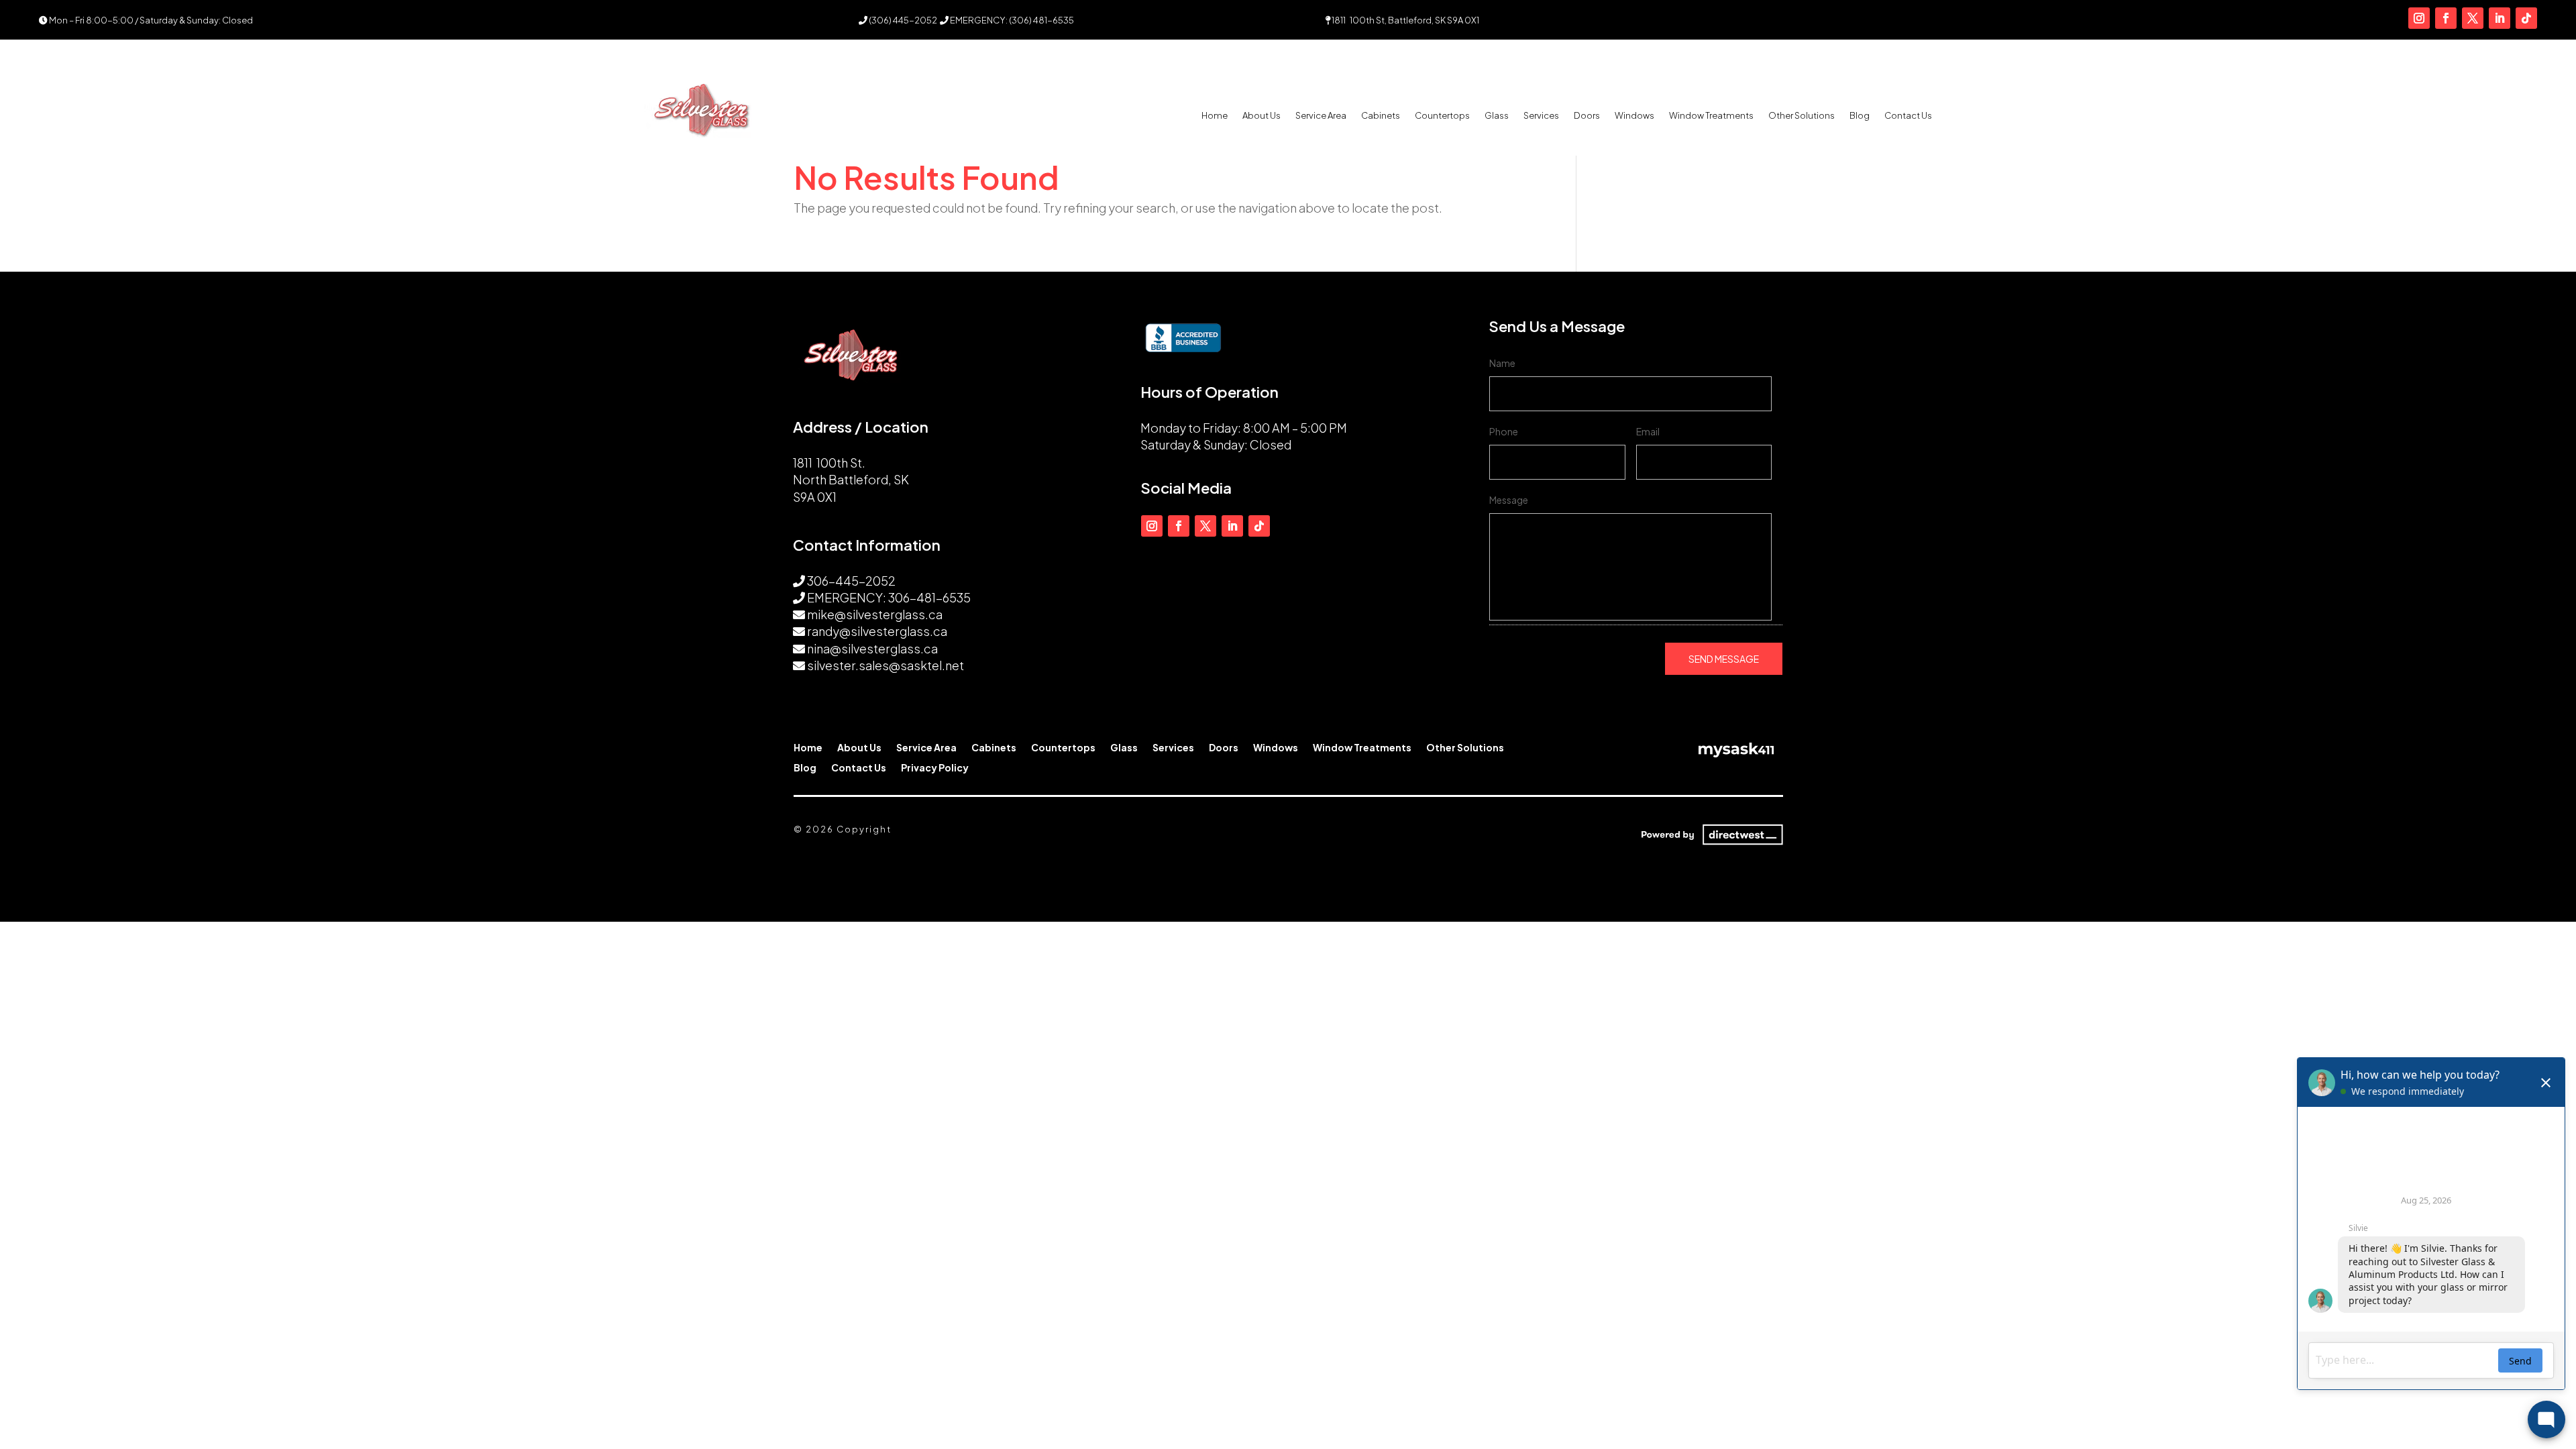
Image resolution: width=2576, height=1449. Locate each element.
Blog (1860, 116)
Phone (1504, 431)
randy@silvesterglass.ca (877, 631)
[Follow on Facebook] (2446, 18)
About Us (1262, 116)
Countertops (1442, 116)
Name (1502, 363)
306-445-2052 (851, 581)
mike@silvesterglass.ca (875, 614)
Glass (1497, 116)
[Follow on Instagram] (2419, 18)
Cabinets (1381, 116)
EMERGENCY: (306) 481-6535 (1011, 20)
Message (1509, 500)
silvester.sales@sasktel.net (885, 665)
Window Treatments (1711, 116)
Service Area (1321, 116)
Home (1215, 116)
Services (1541, 116)
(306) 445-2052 (902, 20)
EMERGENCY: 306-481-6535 (889, 597)
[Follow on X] (2473, 18)
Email (1648, 431)
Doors (1587, 116)
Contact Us (1908, 116)
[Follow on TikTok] (2526, 18)
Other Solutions (1802, 116)
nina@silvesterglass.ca (872, 648)
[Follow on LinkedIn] (2500, 18)
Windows (1634, 116)
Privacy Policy (935, 768)
